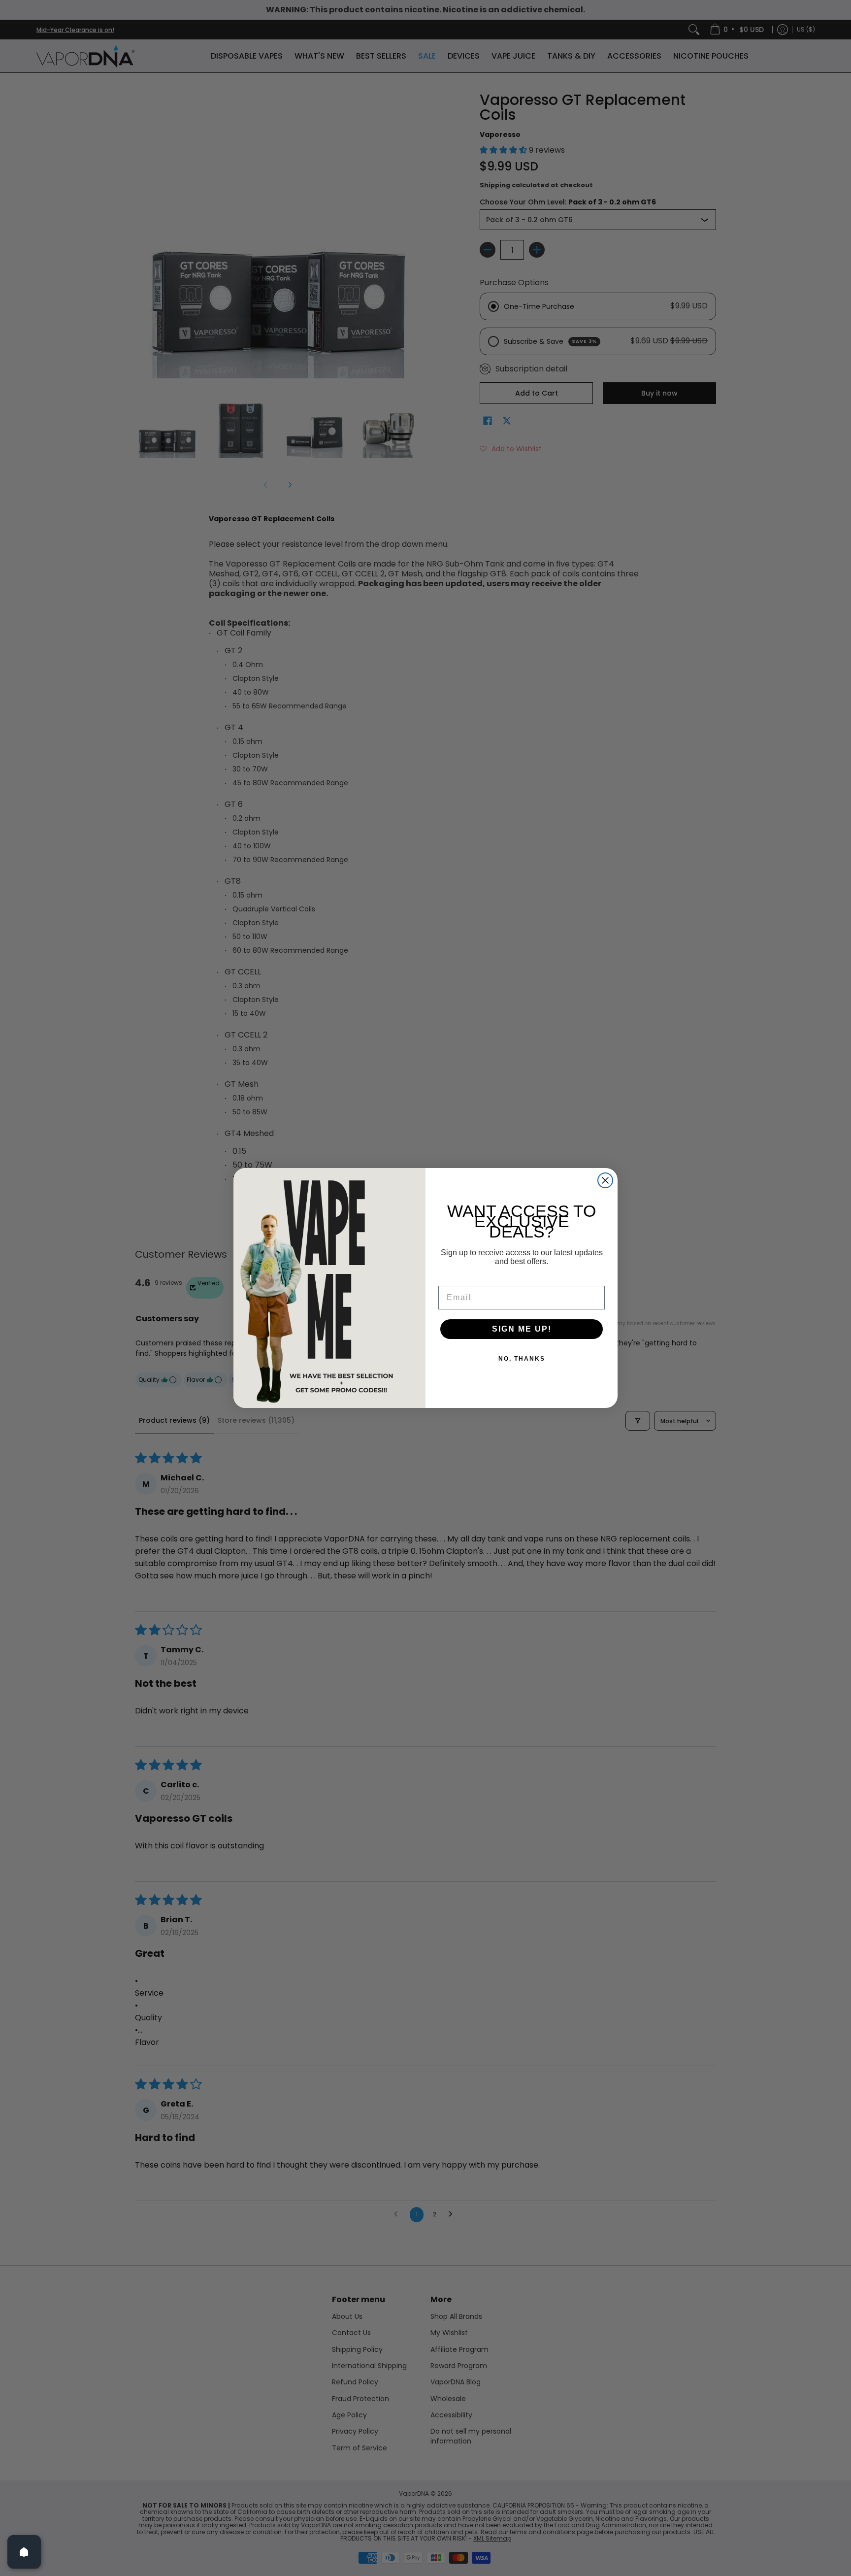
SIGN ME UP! (522, 1329)
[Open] (24, 2552)
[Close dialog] (605, 1180)
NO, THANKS (522, 1359)
